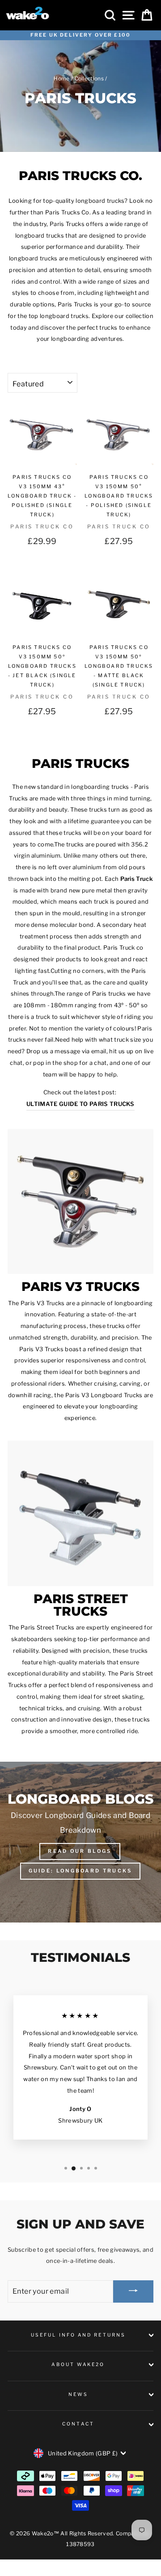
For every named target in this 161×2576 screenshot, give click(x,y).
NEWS (78, 2394)
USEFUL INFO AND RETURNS (78, 2335)
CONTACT (78, 2424)
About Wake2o (78, 2364)
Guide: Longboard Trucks (80, 1871)
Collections (89, 79)
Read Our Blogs (80, 1851)
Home (61, 79)
